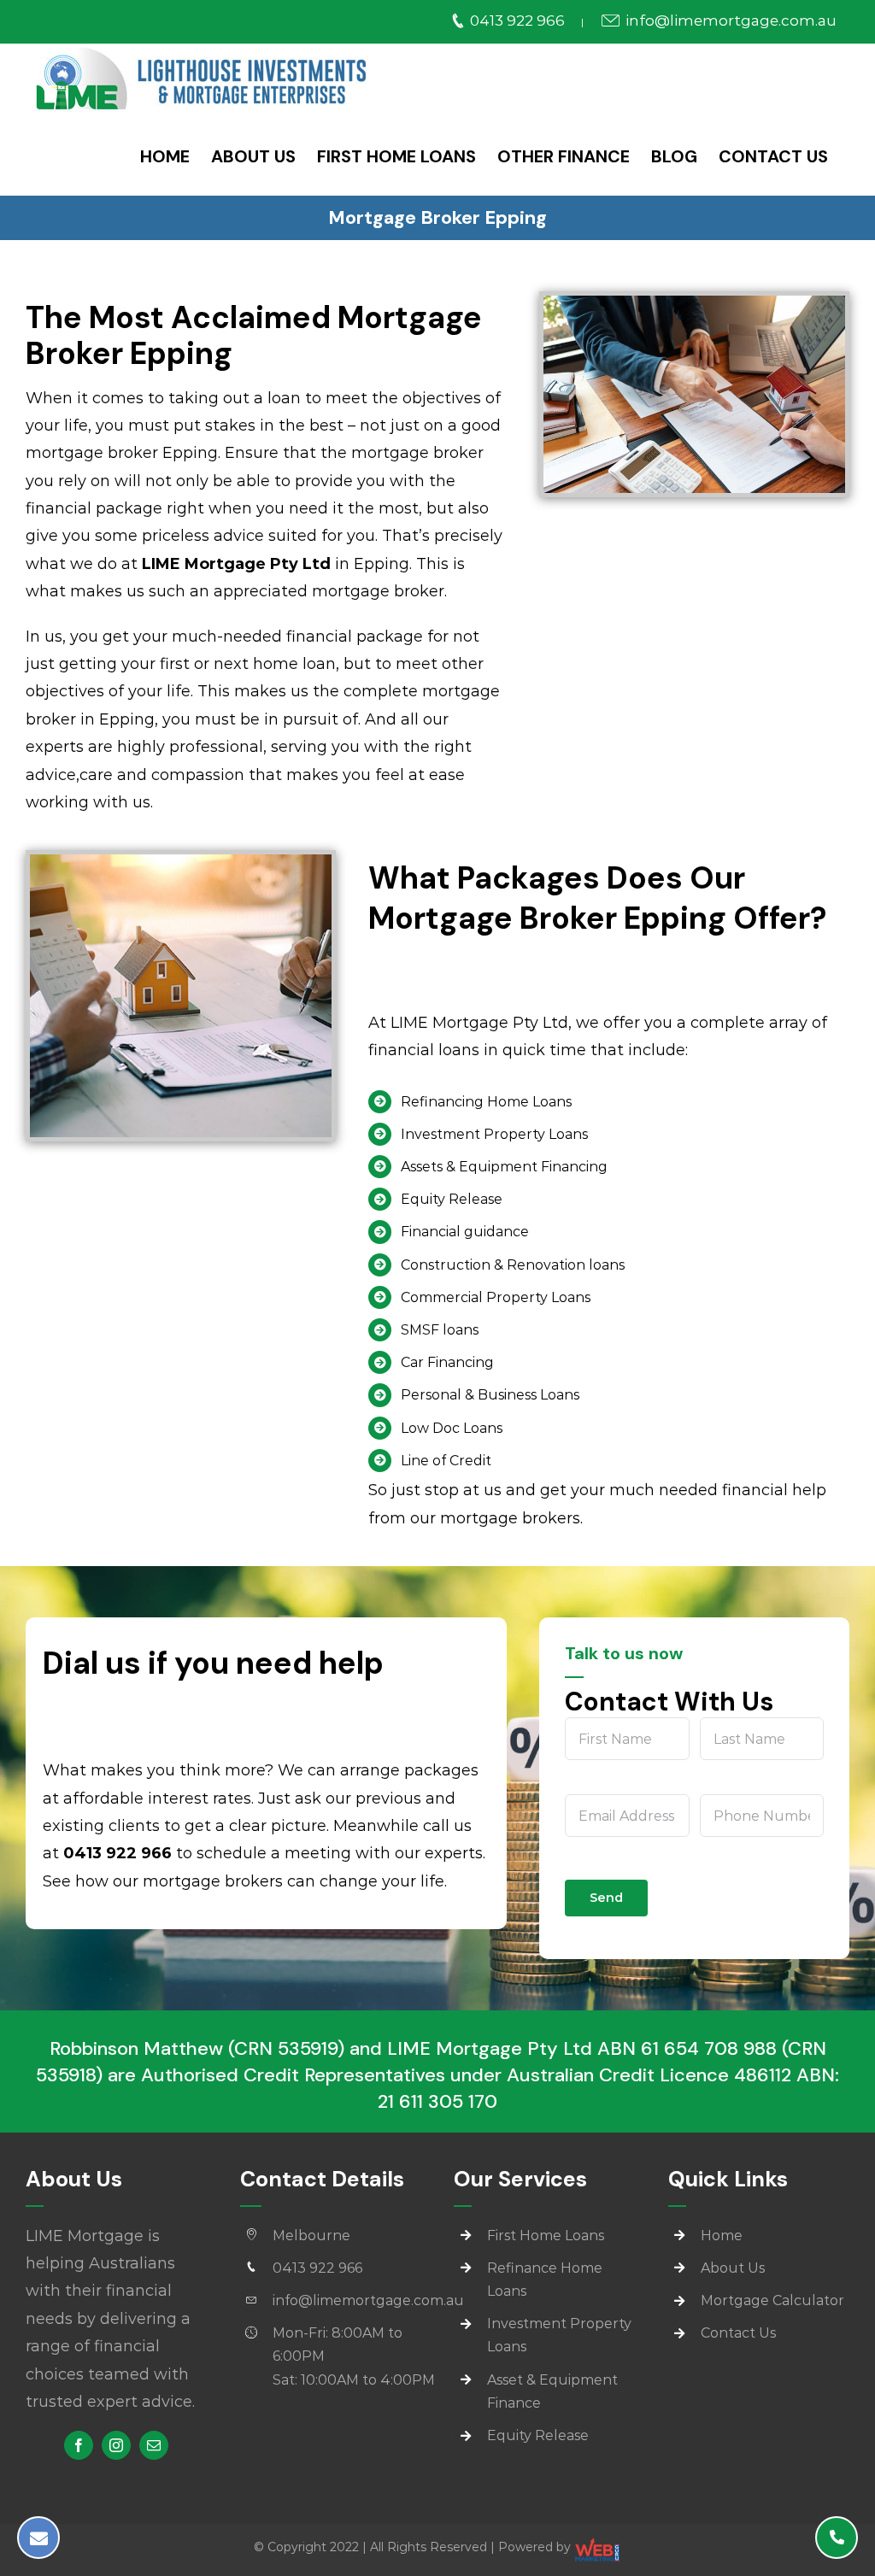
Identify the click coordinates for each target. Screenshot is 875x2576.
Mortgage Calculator (772, 2300)
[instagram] (116, 2445)
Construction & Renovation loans (513, 1265)
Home (722, 2236)
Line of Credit (446, 1461)
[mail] (154, 2445)
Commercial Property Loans (496, 1297)
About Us (733, 2268)
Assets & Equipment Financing (504, 1167)
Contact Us (738, 2333)
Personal (431, 1395)
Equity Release (452, 1199)
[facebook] (79, 2445)
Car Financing (447, 1362)
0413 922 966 (517, 21)
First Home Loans (546, 2236)
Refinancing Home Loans (486, 1102)
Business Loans (529, 1395)
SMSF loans (440, 1330)
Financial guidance (465, 1232)
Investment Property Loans (494, 1134)
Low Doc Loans (452, 1428)
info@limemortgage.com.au (729, 21)
